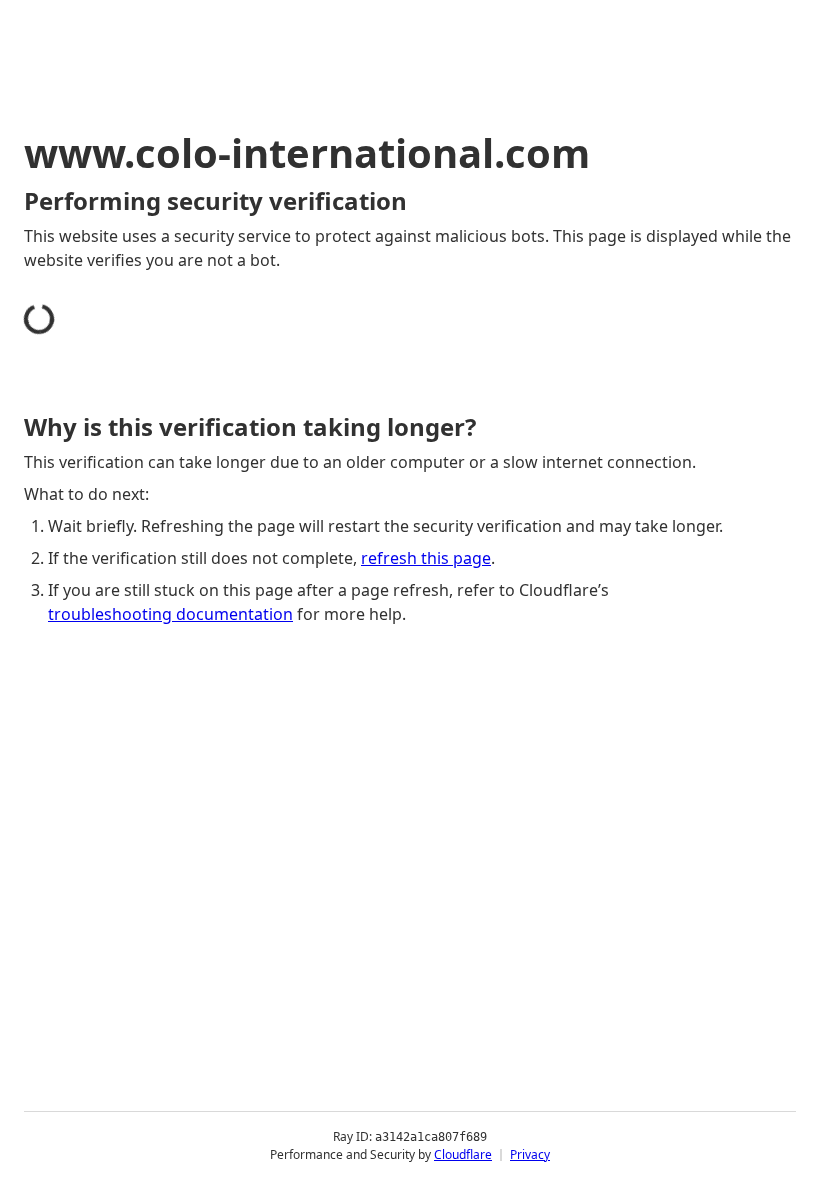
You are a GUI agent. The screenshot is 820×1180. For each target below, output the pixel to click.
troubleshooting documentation (170, 614)
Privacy (530, 1154)
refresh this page (426, 558)
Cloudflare (463, 1154)
